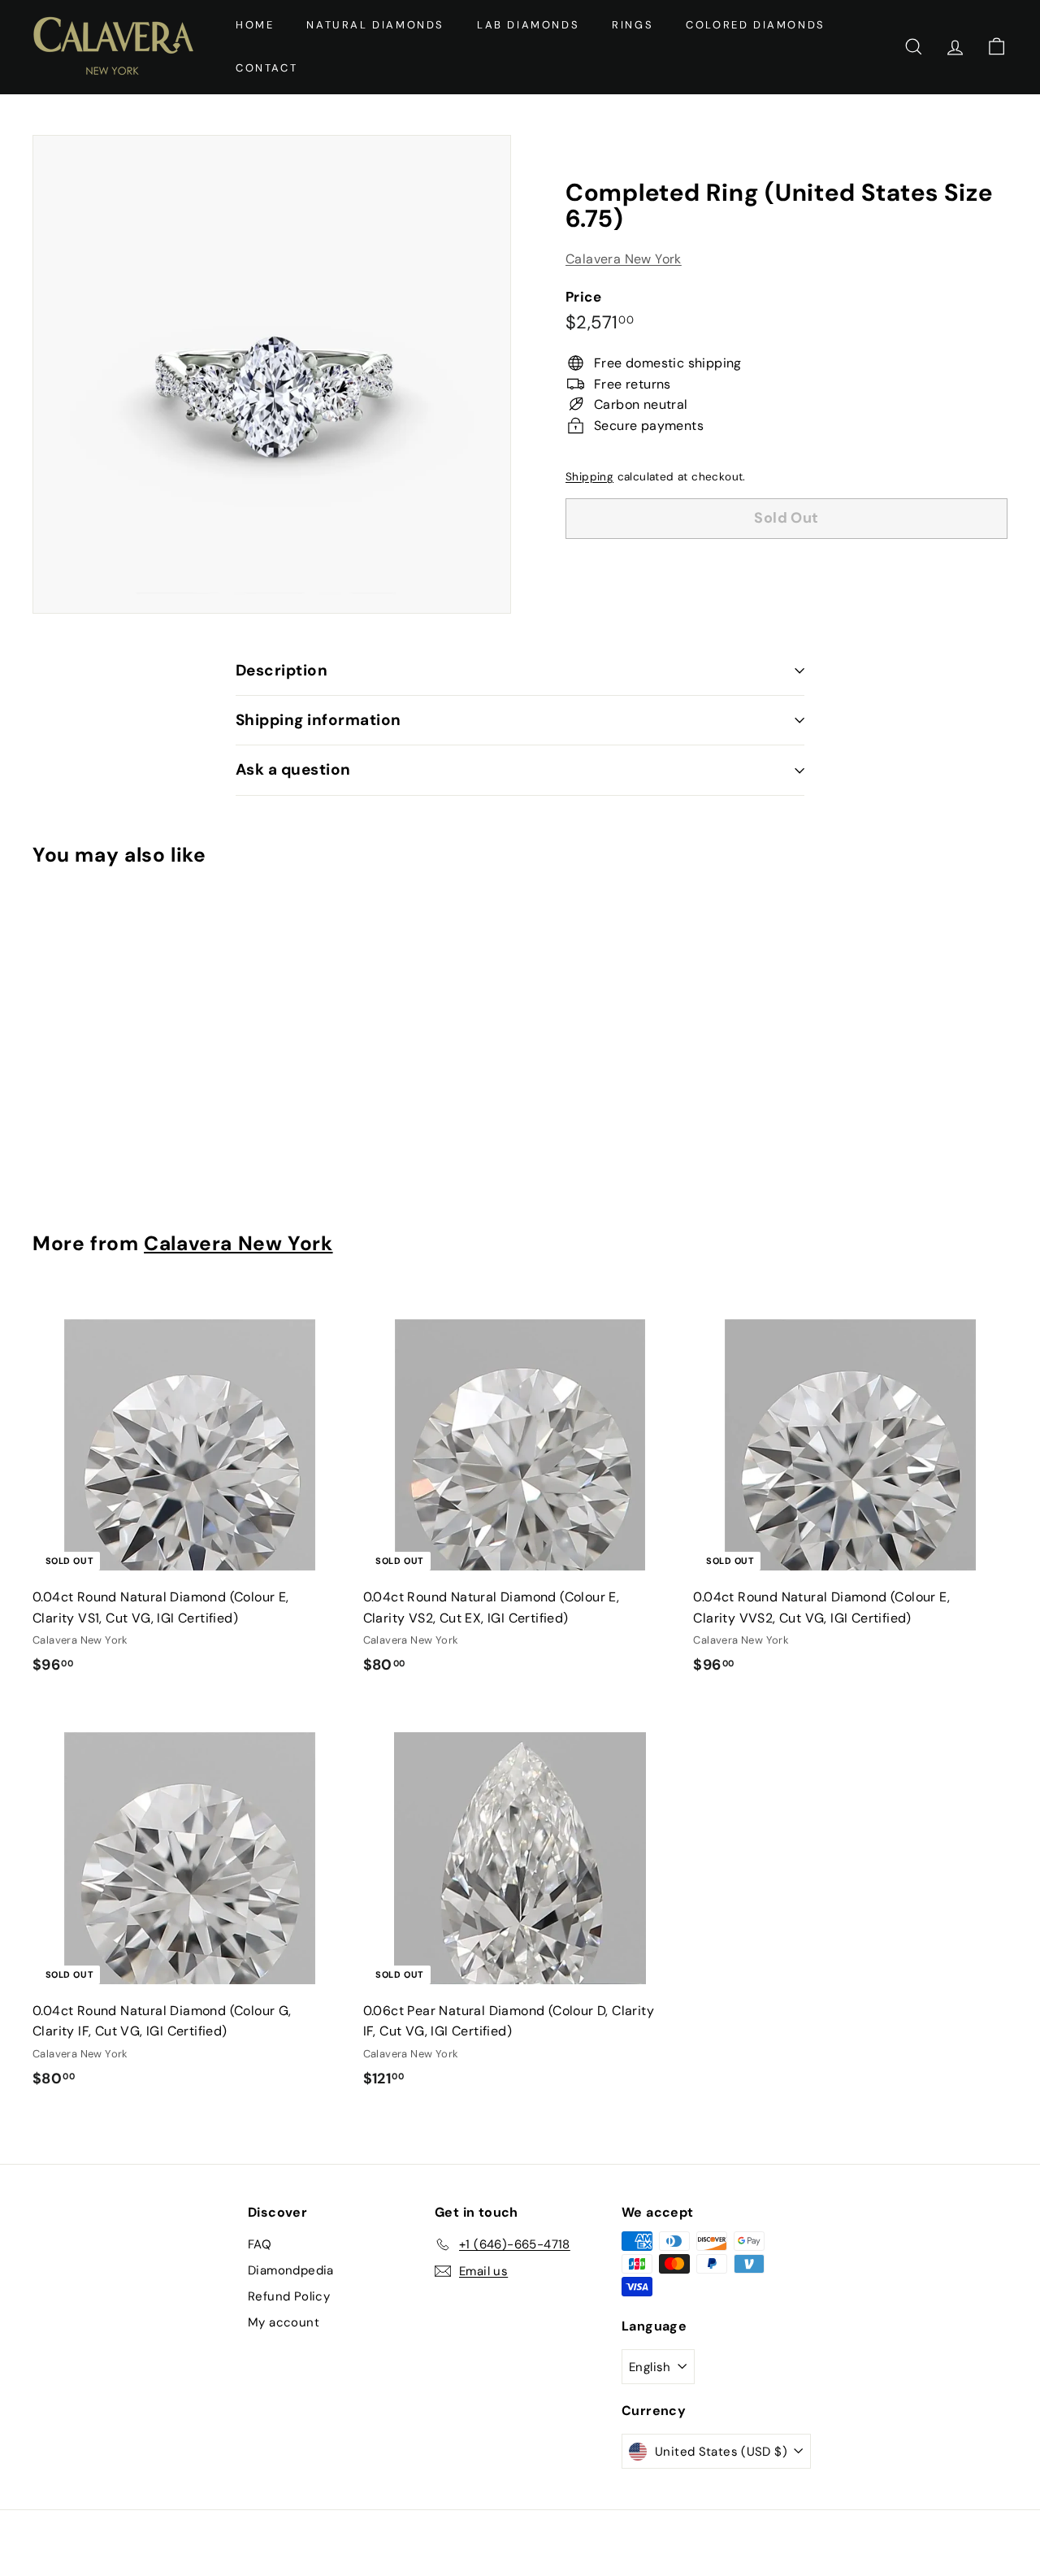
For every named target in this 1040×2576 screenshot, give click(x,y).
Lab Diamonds (528, 25)
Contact (266, 68)
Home (255, 25)
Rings (633, 25)
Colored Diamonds (756, 25)
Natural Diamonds (375, 25)
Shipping (589, 477)
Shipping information (318, 720)
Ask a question (293, 769)
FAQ (260, 2244)
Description (282, 670)
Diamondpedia (291, 2270)
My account (284, 2322)
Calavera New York (624, 259)
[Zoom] (272, 374)
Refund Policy (289, 2296)
